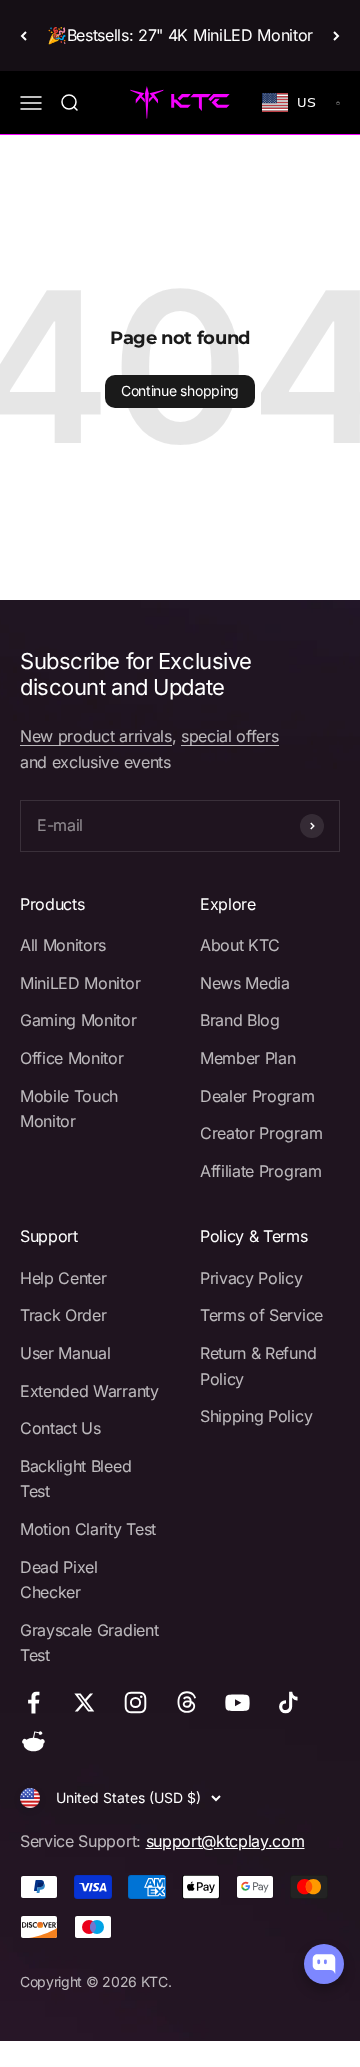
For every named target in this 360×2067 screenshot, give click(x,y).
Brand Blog (240, 1020)
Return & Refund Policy (258, 1366)
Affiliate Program (261, 1171)
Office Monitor (72, 1058)
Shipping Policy (256, 1416)
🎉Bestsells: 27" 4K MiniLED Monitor (180, 35)
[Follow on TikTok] (288, 1702)
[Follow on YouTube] (237, 1702)
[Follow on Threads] (186, 1702)
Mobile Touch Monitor (69, 1109)
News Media (245, 983)
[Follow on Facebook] (33, 1702)
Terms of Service (261, 1315)
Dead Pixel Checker (59, 1580)
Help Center (63, 1278)
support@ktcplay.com (225, 1841)
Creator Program (261, 1133)
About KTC (240, 945)
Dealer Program (257, 1096)
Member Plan (247, 1058)
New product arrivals (96, 736)
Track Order (63, 1315)
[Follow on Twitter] (84, 1702)
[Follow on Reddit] (33, 1741)
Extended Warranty (89, 1391)
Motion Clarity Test (88, 1529)
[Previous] (23, 35)
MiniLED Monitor (80, 983)
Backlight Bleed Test (75, 1479)
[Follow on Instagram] (135, 1702)
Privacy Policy (251, 1278)
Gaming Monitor (78, 1020)
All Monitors (63, 945)
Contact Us (60, 1428)
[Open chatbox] (324, 1964)
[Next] (336, 35)
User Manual (65, 1353)
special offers (230, 736)
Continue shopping (180, 390)
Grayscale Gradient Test (89, 1643)
